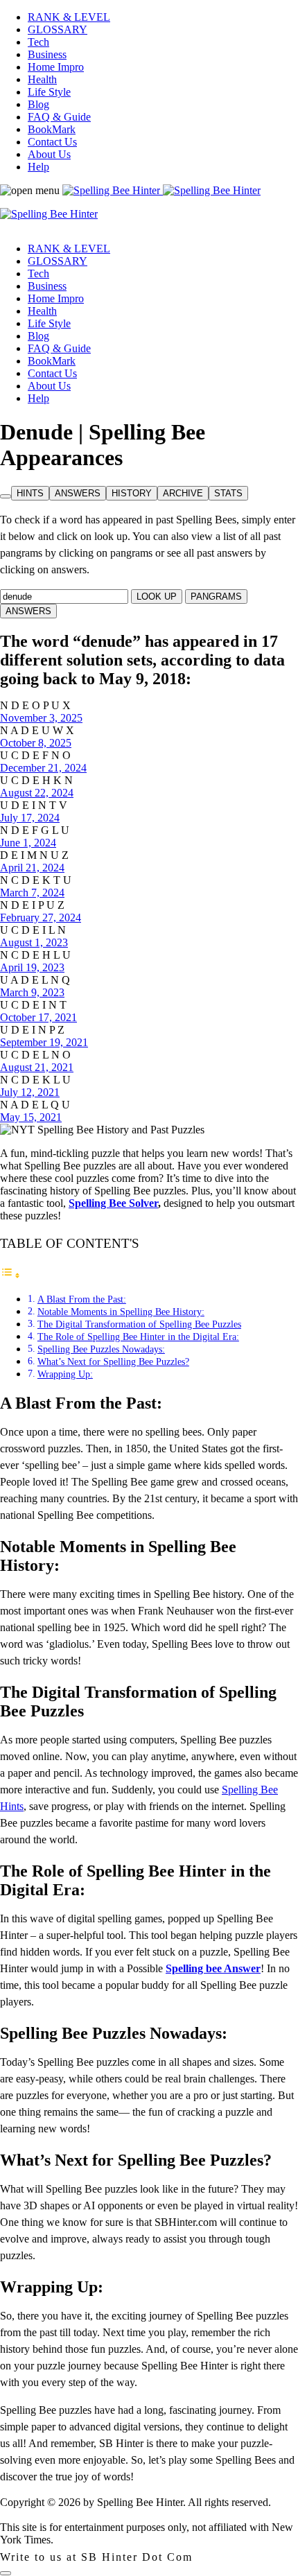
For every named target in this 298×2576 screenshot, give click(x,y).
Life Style (49, 92)
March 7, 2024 (32, 893)
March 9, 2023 (32, 992)
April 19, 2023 (32, 967)
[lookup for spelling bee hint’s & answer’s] (6, 496)
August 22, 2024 (37, 793)
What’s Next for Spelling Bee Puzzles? (113, 1361)
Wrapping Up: (65, 1374)
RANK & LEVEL (69, 17)
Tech (38, 42)
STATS (228, 493)
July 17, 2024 (30, 818)
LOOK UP (157, 597)
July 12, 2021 (30, 1092)
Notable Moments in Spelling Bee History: (121, 1312)
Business (47, 54)
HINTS (30, 493)
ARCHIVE (183, 493)
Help (38, 167)
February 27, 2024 (41, 917)
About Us (49, 154)
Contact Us (52, 142)
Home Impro (56, 67)
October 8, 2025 (36, 743)
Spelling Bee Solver (113, 1203)
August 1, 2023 (34, 942)
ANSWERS (78, 493)
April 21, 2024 (32, 868)
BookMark (52, 129)
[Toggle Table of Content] (10, 1275)
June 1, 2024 (28, 843)
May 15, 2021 (31, 1117)
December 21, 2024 (43, 768)
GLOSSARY (58, 29)
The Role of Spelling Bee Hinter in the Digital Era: (138, 1337)
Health (42, 79)
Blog (38, 104)
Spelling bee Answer (213, 1968)
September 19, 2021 (44, 1042)
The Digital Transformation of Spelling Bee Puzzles (139, 1324)
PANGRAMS (216, 597)
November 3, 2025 (41, 718)
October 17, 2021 (38, 1017)
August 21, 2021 (37, 1067)
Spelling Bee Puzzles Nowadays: (101, 1349)
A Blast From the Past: (82, 1299)
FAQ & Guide (59, 117)
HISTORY (132, 493)
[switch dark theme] (6, 2573)
